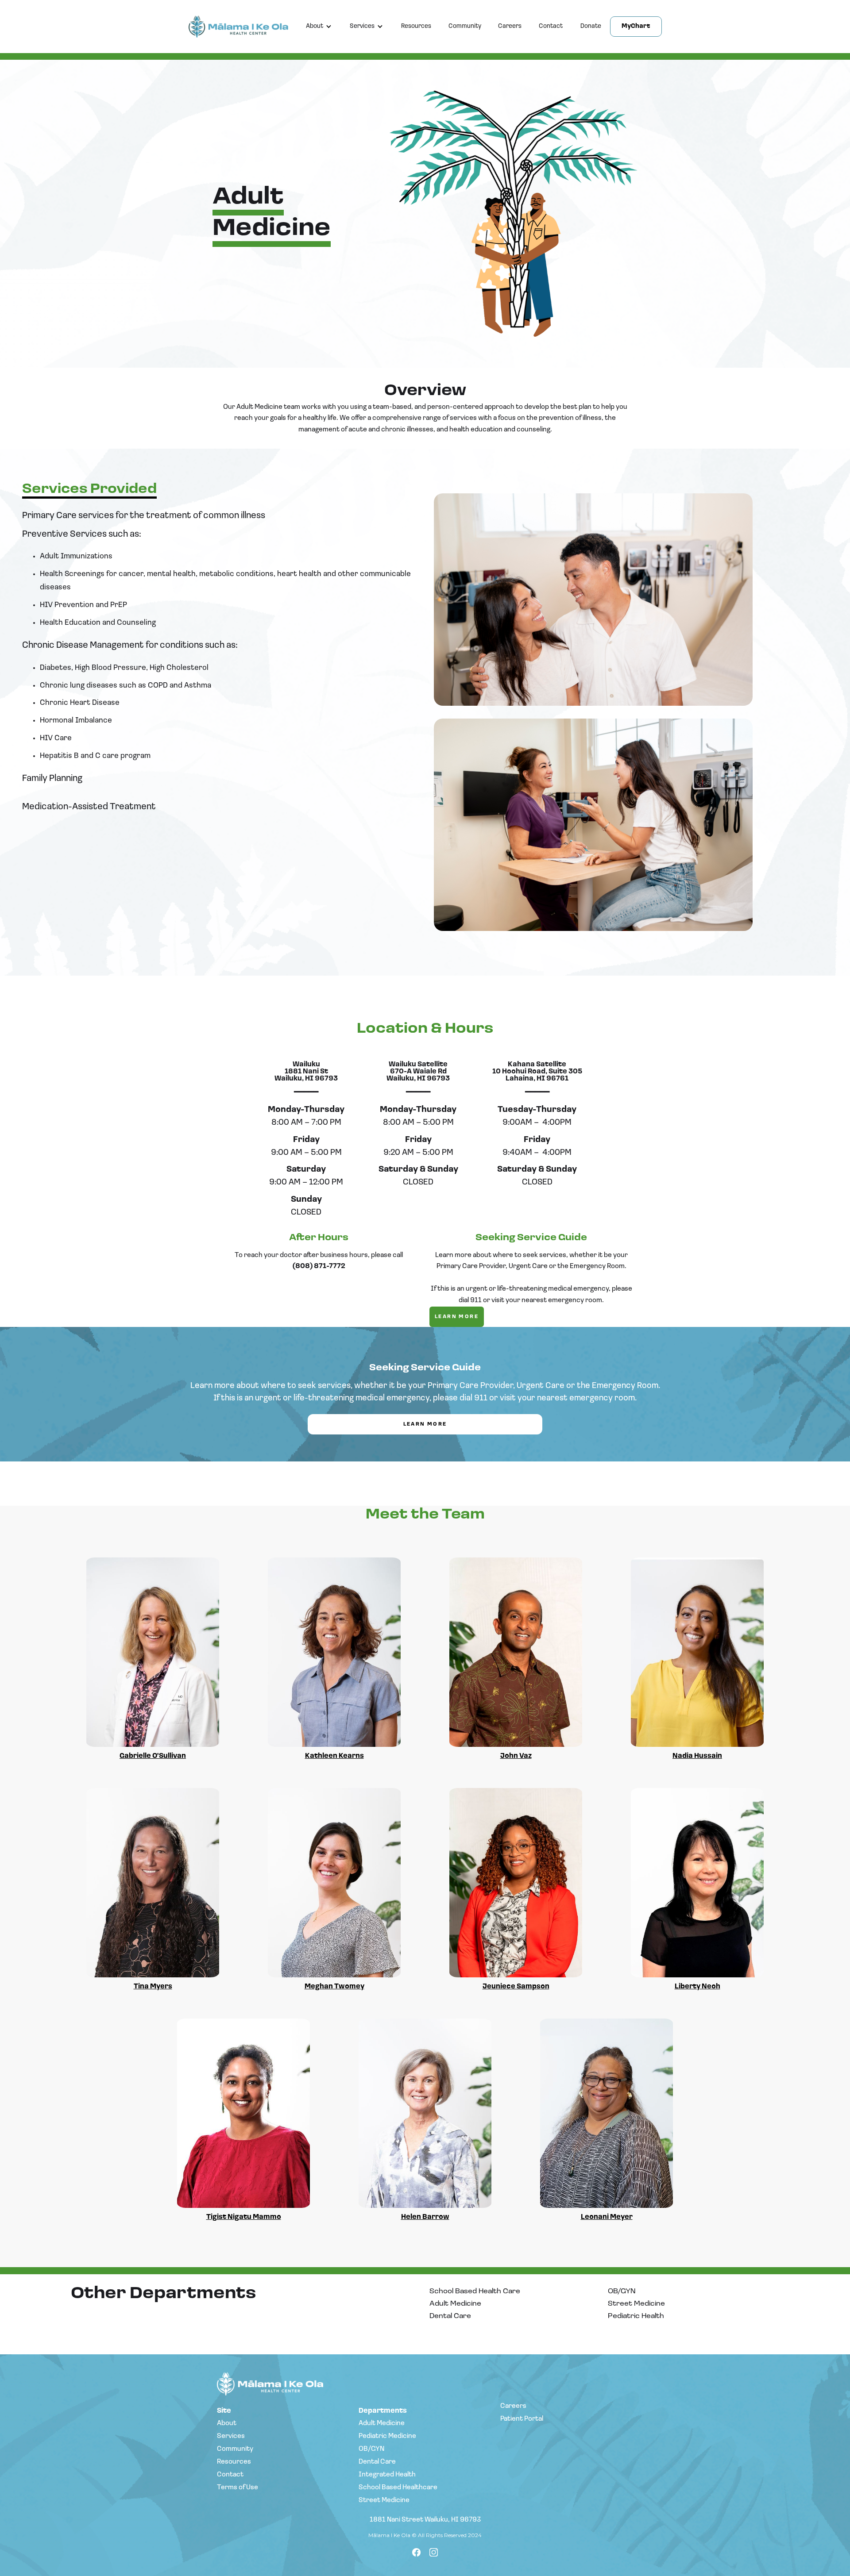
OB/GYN (622, 2291)
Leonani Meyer (607, 2217)
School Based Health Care (475, 2291)
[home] (243, 27)
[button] (319, 27)
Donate (591, 26)
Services (362, 26)
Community (465, 26)
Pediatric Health (636, 2316)
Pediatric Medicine (387, 2436)
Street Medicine (636, 2304)
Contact (551, 26)
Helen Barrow (425, 2217)
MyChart (636, 26)
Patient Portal (522, 2419)
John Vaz (516, 1756)
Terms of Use (238, 2488)
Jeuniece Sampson (516, 1987)
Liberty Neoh (697, 1987)
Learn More (457, 1317)
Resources (416, 26)
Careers (510, 26)
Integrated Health (387, 2475)
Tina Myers (153, 1987)
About (315, 26)
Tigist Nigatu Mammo (244, 2217)
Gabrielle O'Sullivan (153, 1756)
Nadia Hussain (697, 1756)
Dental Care (450, 2316)
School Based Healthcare (398, 2488)
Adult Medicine (455, 2304)
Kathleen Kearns (334, 1756)
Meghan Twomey (334, 1987)
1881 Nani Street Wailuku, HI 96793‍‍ (425, 2520)
